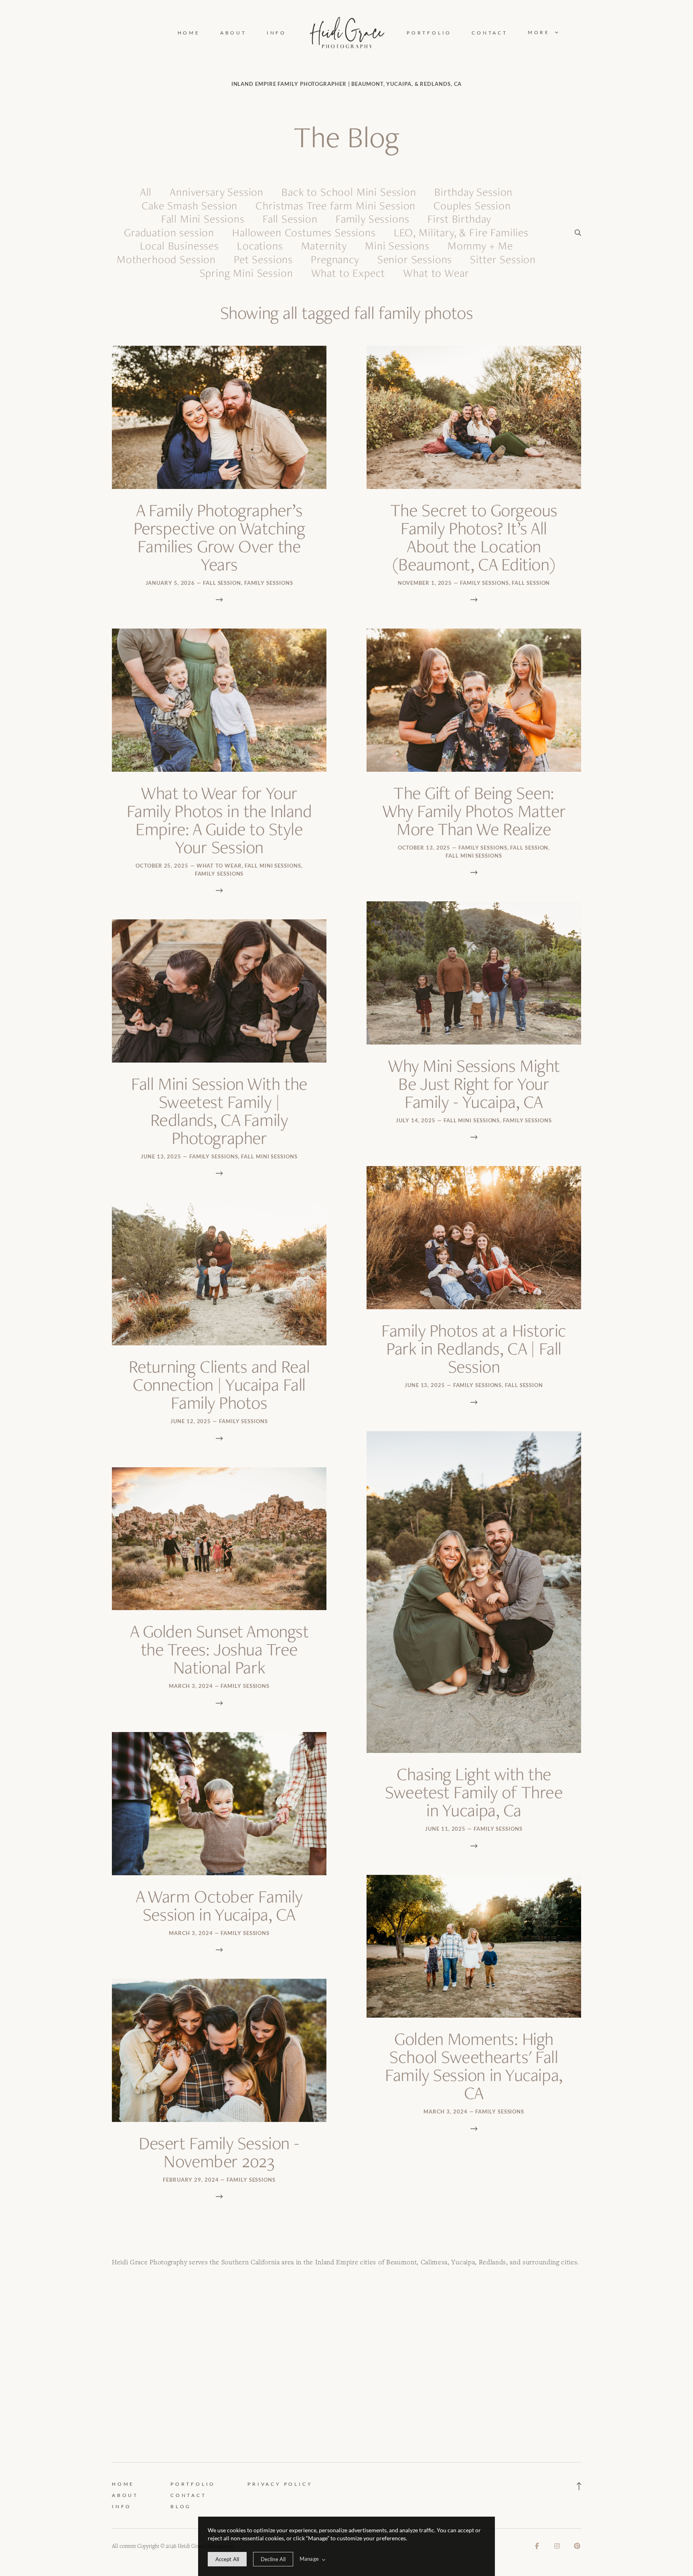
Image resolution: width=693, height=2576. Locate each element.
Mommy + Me (480, 246)
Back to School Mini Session (349, 192)
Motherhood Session (166, 259)
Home (189, 33)
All (146, 192)
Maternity (324, 246)
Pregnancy (335, 259)
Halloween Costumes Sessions (304, 232)
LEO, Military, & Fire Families (461, 232)
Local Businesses (179, 246)
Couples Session (472, 206)
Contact (490, 33)
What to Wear (436, 273)
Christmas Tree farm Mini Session (335, 206)
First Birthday (460, 219)
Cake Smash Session (189, 206)
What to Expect (348, 273)
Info (277, 33)
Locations (260, 246)
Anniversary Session (217, 192)
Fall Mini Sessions (203, 219)
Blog (181, 2506)
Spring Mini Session (246, 273)
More (540, 32)
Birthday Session (473, 192)
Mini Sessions (397, 246)
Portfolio (429, 33)
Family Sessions (373, 219)
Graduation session (169, 232)
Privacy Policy (280, 2484)
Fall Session (290, 219)
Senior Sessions (415, 259)
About (233, 33)
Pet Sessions (263, 259)
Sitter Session (503, 259)
